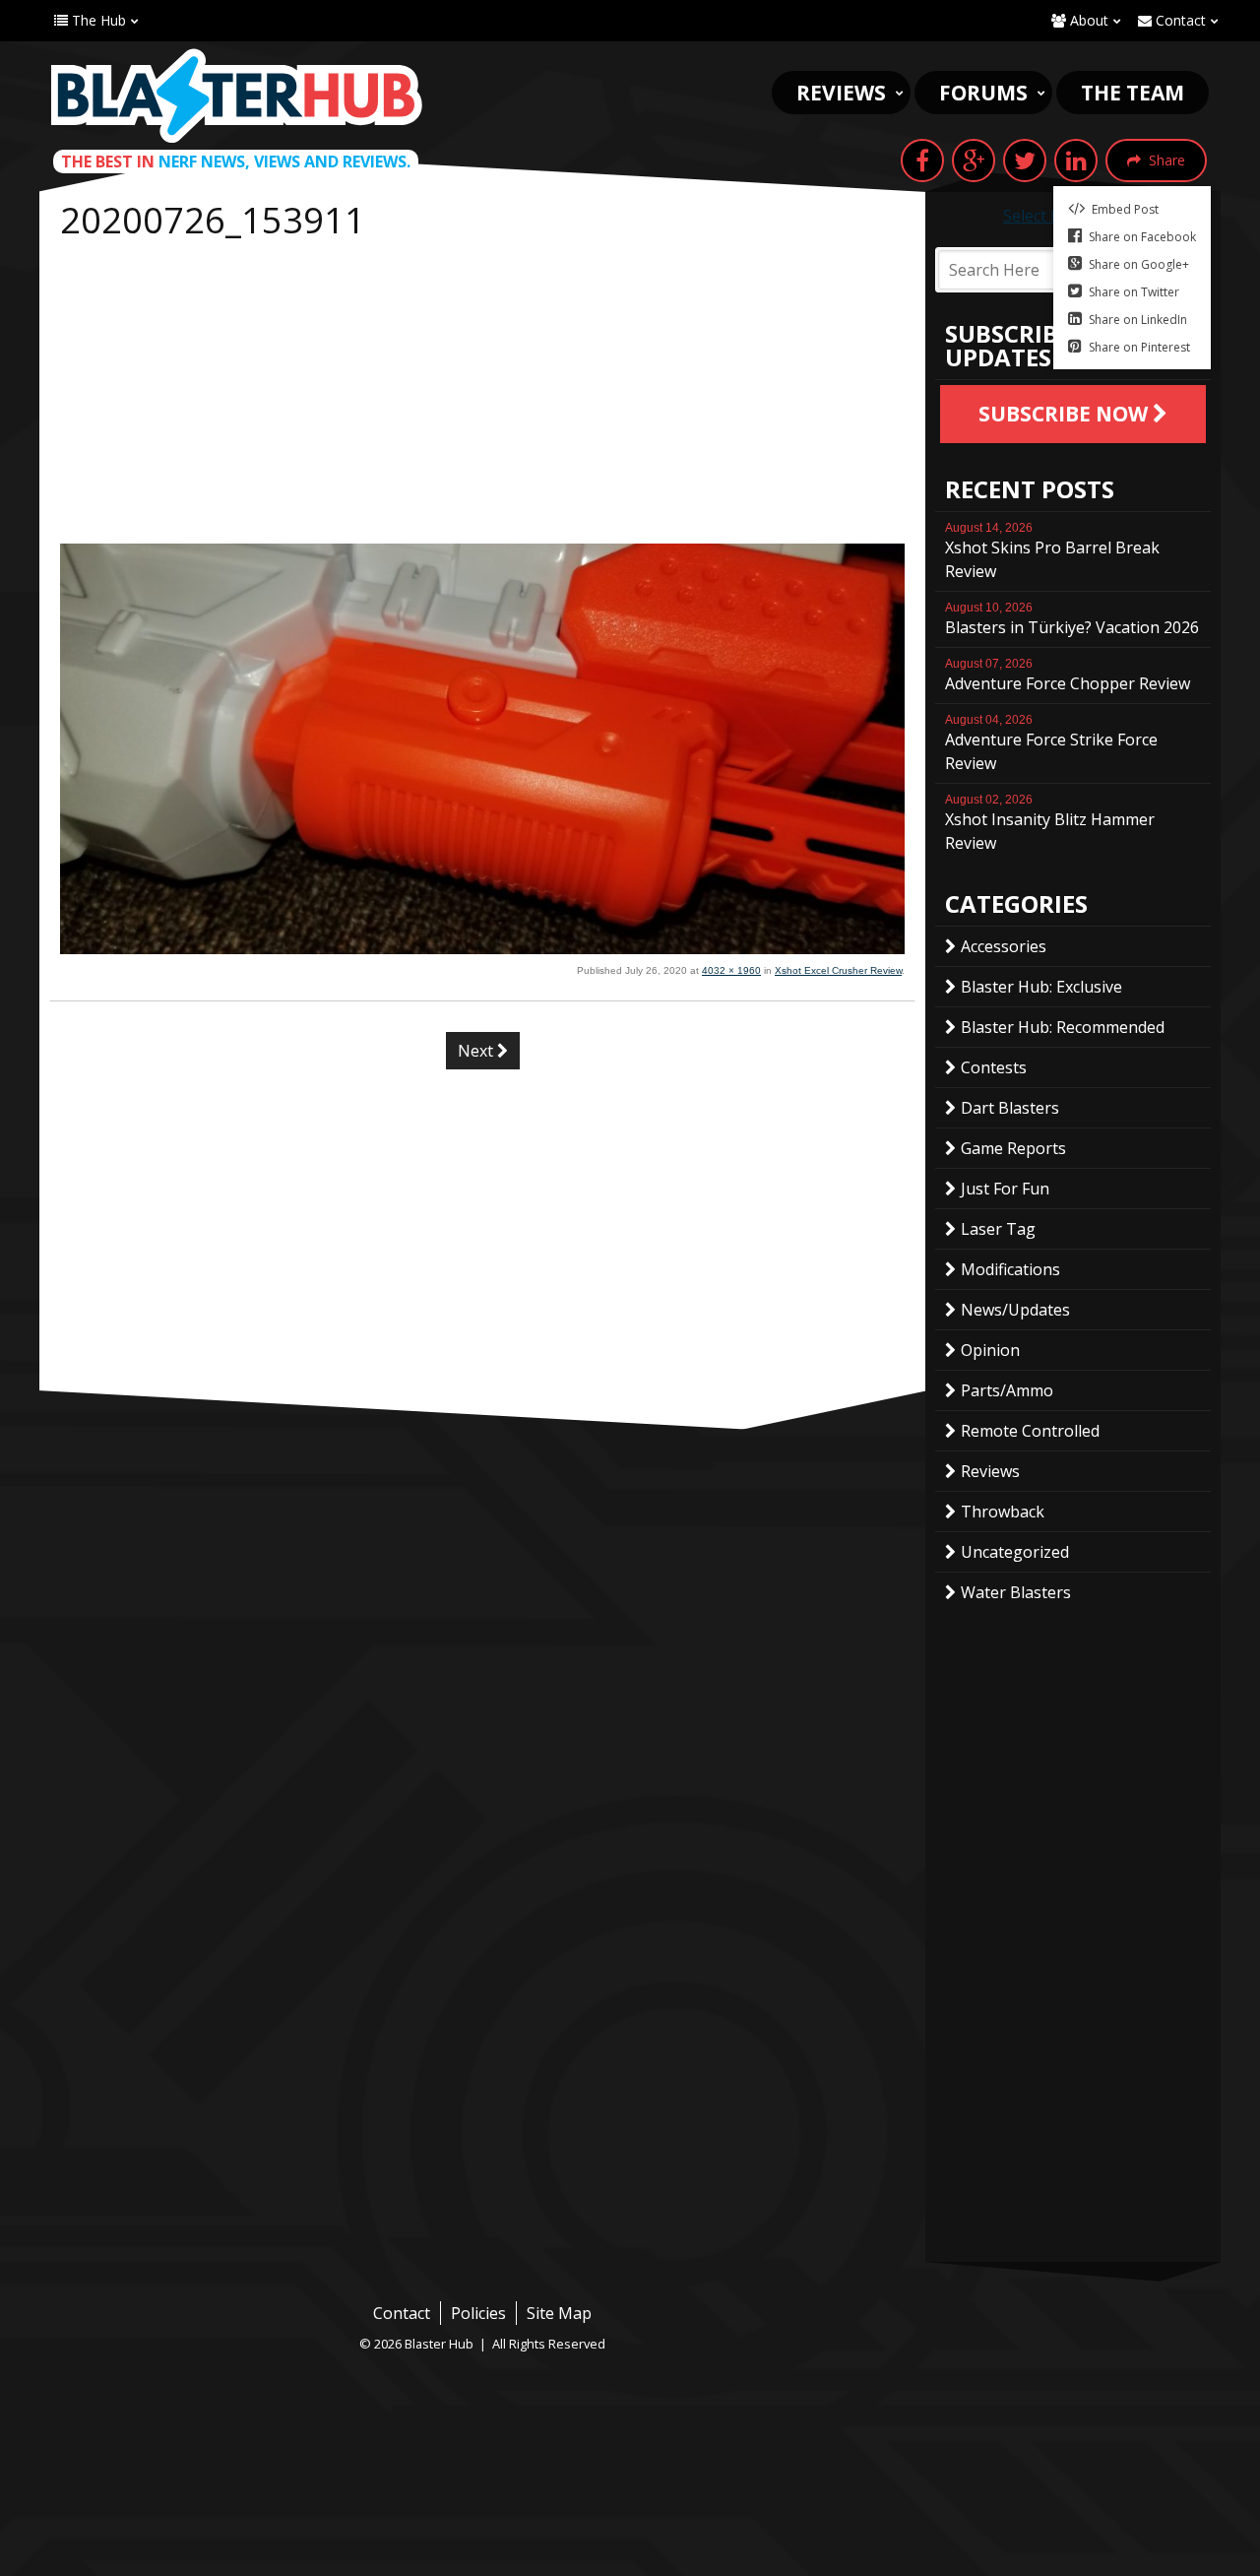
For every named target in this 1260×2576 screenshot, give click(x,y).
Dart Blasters (1010, 1108)
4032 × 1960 (731, 970)
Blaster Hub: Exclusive (1041, 987)
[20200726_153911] (482, 948)
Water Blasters (1016, 1592)
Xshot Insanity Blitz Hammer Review (1050, 823)
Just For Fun (1005, 1189)
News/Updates (1015, 1310)
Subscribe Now (1066, 414)
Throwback (1003, 1512)
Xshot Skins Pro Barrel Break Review (1052, 551)
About (1087, 20)
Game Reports (1013, 1148)
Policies (478, 2313)
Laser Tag (998, 1229)
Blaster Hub (236, 96)
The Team (1133, 93)
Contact (1179, 20)
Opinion (990, 1350)
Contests (994, 1067)
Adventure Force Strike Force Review (1051, 743)
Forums (983, 93)
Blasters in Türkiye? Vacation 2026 (1072, 619)
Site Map (559, 2313)
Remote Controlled (1030, 1431)
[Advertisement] (482, 396)
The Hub (97, 20)
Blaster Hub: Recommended (1063, 1027)
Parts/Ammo (1007, 1390)
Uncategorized (1015, 1552)
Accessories (1004, 946)
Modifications (1010, 1269)
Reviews (841, 93)
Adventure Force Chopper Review (1068, 676)
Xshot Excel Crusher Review (838, 970)
